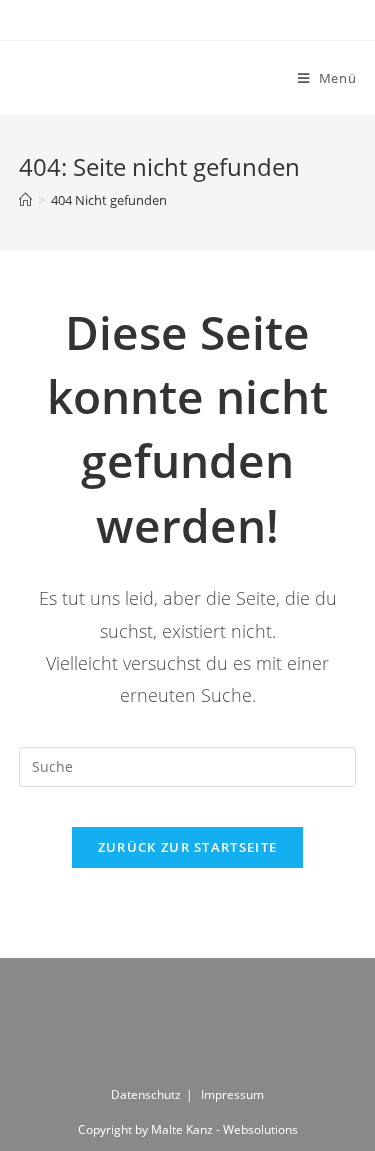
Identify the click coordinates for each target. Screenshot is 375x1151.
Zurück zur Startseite (187, 847)
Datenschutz (146, 1094)
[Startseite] (25, 200)
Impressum (232, 1094)
